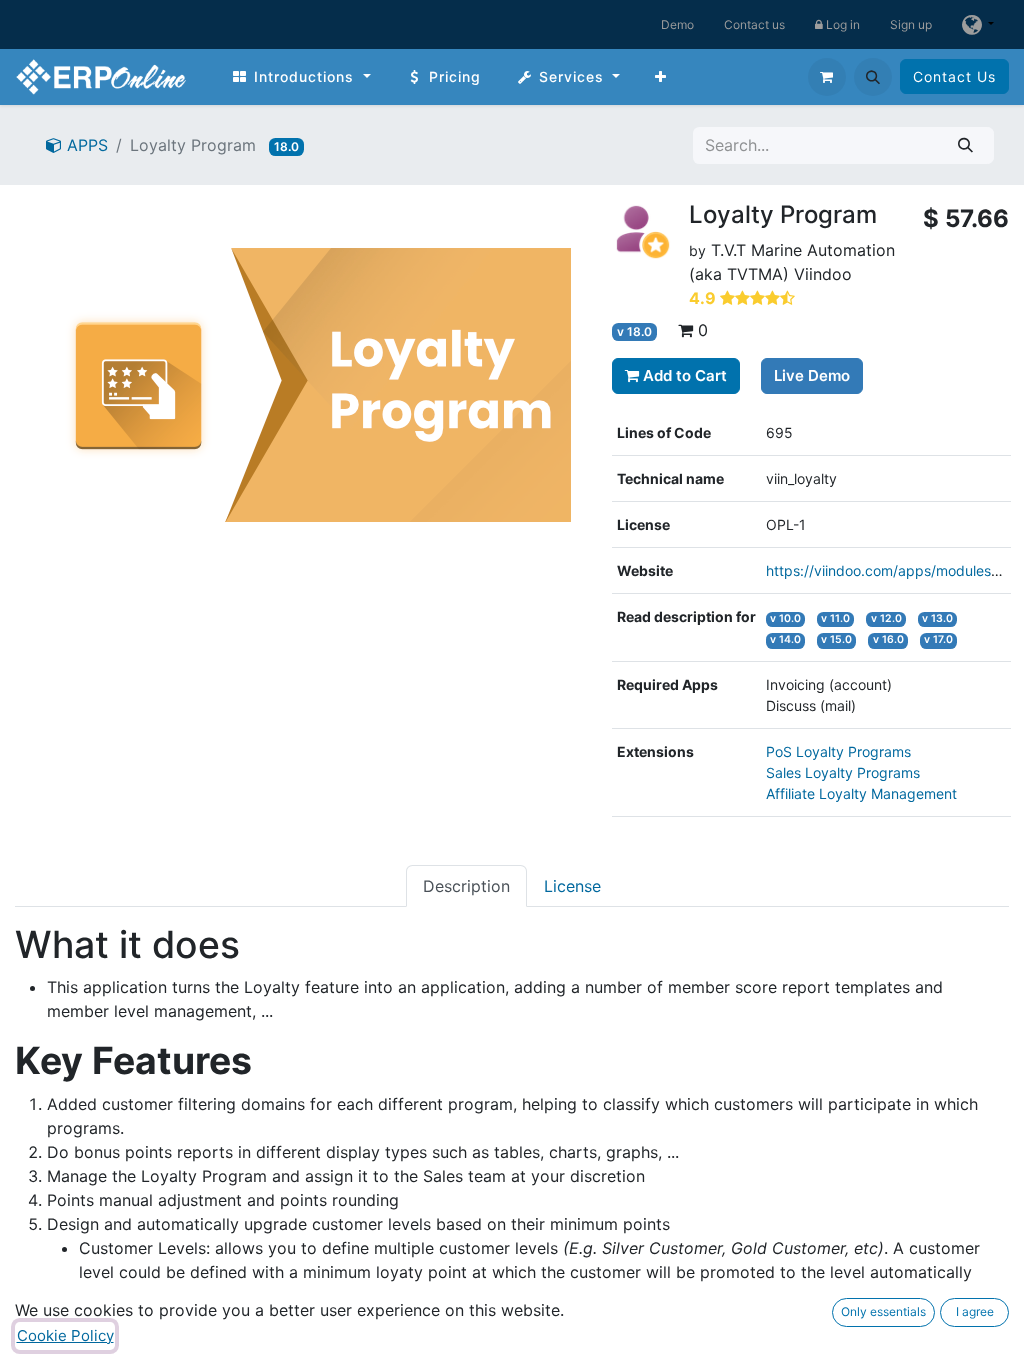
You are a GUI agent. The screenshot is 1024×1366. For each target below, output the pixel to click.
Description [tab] (466, 886)
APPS (85, 145)
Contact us (754, 24)
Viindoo (823, 274)
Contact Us (954, 76)
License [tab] (572, 886)
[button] (873, 77)
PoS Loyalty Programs (838, 751)
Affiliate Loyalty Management (861, 793)
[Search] (965, 145)
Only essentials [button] (883, 1311)
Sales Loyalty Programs (843, 772)
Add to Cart (683, 375)
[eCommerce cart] (827, 77)
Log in (841, 24)
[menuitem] (301, 76)
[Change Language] (978, 24)
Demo (677, 24)
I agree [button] (975, 1311)
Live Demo (812, 375)
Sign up (911, 24)
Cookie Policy (65, 1335)
